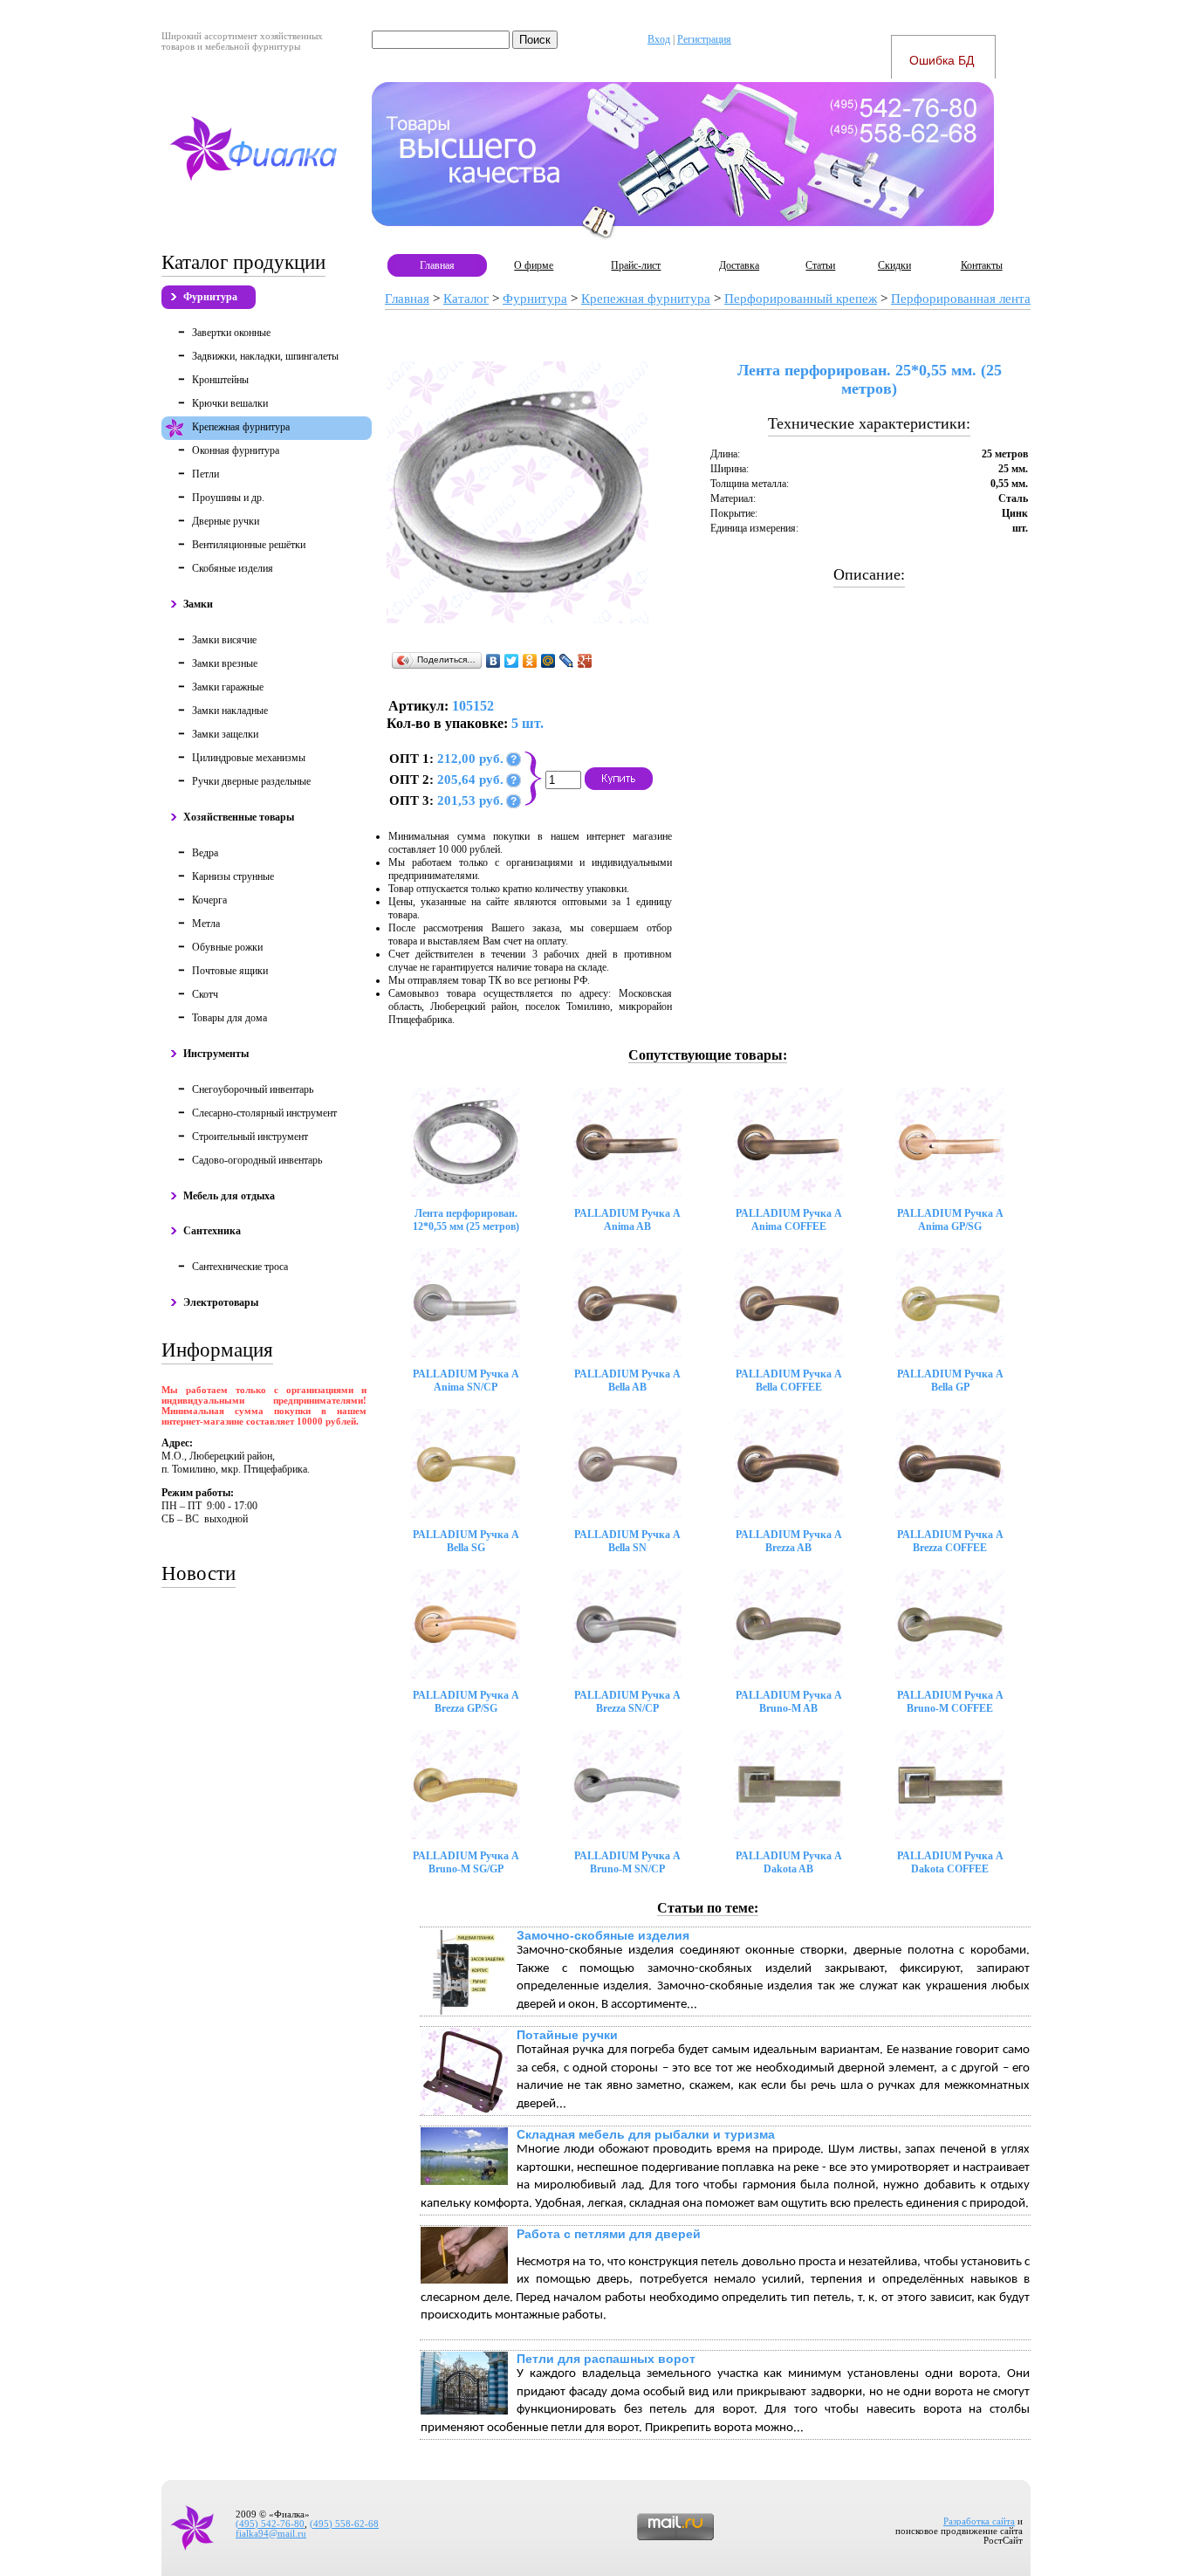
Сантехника (212, 1231)
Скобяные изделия (233, 568)
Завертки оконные (231, 333)
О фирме (534, 265)
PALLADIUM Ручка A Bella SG (466, 1541)
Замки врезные (225, 663)
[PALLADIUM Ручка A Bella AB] (627, 1303)
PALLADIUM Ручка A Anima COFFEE (789, 1220)
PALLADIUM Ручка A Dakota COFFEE (950, 1862)
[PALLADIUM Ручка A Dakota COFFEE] (950, 1785)
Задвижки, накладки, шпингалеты (265, 356)
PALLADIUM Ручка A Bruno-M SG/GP (466, 1862)
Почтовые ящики (230, 971)
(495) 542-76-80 (270, 2524)
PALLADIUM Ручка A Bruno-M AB (789, 1702)
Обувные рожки (227, 947)
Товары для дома (229, 1018)
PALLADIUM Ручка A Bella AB (627, 1381)
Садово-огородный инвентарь (257, 1160)
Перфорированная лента (961, 299)
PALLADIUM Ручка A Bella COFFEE (789, 1381)
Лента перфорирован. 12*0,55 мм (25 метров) (466, 1220)
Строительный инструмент (250, 1137)
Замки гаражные (228, 687)
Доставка (739, 265)
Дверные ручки (226, 521)
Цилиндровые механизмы (249, 758)
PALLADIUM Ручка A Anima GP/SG (950, 1220)
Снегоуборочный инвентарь (253, 1089)
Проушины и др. (228, 498)
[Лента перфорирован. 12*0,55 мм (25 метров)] (466, 1142)
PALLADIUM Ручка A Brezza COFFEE (950, 1541)
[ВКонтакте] (493, 661)
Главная (437, 265)
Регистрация (704, 39)
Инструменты (216, 1054)
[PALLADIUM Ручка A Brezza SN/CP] (627, 1624)
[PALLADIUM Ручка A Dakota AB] (788, 1785)
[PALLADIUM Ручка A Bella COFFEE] (788, 1303)
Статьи (820, 265)
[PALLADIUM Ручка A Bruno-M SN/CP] (627, 1785)
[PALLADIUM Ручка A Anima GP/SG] (950, 1142)
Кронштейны (220, 380)
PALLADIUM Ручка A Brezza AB (789, 1541)
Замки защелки (225, 734)
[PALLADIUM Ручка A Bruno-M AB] (788, 1624)
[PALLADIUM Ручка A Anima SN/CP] (466, 1303)
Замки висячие (224, 640)
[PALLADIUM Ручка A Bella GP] (950, 1303)
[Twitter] (512, 661)
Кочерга (209, 900)
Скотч (205, 994)
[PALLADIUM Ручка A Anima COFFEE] (788, 1142)
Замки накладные (230, 711)
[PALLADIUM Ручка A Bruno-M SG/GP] (466, 1785)
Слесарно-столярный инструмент (264, 1113)
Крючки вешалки (230, 403)
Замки (198, 604)
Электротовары (221, 1302)
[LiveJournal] (567, 661)
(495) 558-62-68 (344, 2524)
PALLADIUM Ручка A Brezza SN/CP (627, 1702)
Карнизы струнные (233, 876)
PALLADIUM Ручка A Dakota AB (789, 1862)
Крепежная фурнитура (241, 427)
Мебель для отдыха (229, 1196)
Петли (206, 474)
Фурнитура (210, 297)
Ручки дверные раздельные (251, 781)
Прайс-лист (636, 265)
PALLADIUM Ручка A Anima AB (627, 1220)
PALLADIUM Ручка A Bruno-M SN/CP (627, 1862)
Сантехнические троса (240, 1267)
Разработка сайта (979, 2521)
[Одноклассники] (530, 661)
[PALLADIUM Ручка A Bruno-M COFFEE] (950, 1624)
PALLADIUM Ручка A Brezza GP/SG (466, 1702)
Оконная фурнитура (236, 450)
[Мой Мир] (548, 661)
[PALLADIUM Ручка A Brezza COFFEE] (950, 1463)
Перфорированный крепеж (801, 299)
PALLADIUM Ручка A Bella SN (627, 1541)
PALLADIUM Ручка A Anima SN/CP (466, 1381)
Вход (659, 39)
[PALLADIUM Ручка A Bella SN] (627, 1463)
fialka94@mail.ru (271, 2534)
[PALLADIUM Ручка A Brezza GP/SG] (466, 1624)
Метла (206, 924)
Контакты (982, 265)
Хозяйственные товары (239, 817)
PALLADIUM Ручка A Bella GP (950, 1381)
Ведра (205, 853)
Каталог (466, 299)
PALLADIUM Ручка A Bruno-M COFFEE (950, 1702)
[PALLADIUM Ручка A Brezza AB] (788, 1463)
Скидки (894, 265)
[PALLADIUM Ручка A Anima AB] (627, 1142)
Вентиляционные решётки (249, 545)
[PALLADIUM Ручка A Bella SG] (466, 1463)
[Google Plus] (585, 661)
